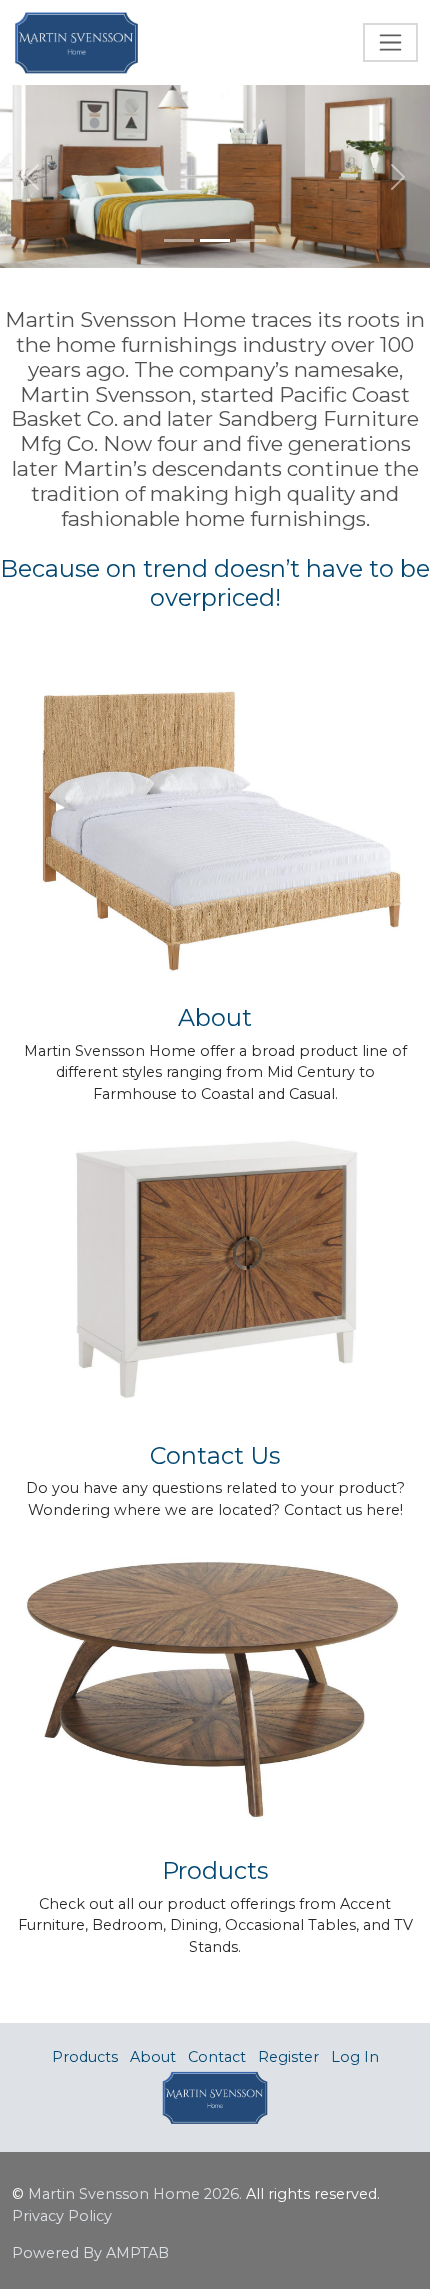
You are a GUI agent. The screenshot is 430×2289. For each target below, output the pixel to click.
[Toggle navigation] (390, 42)
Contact (217, 2057)
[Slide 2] (215, 240)
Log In (355, 2057)
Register (288, 2057)
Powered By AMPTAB (90, 2253)
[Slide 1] (179, 240)
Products (85, 2057)
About (153, 2057)
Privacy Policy (62, 2216)
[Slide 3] (251, 240)
